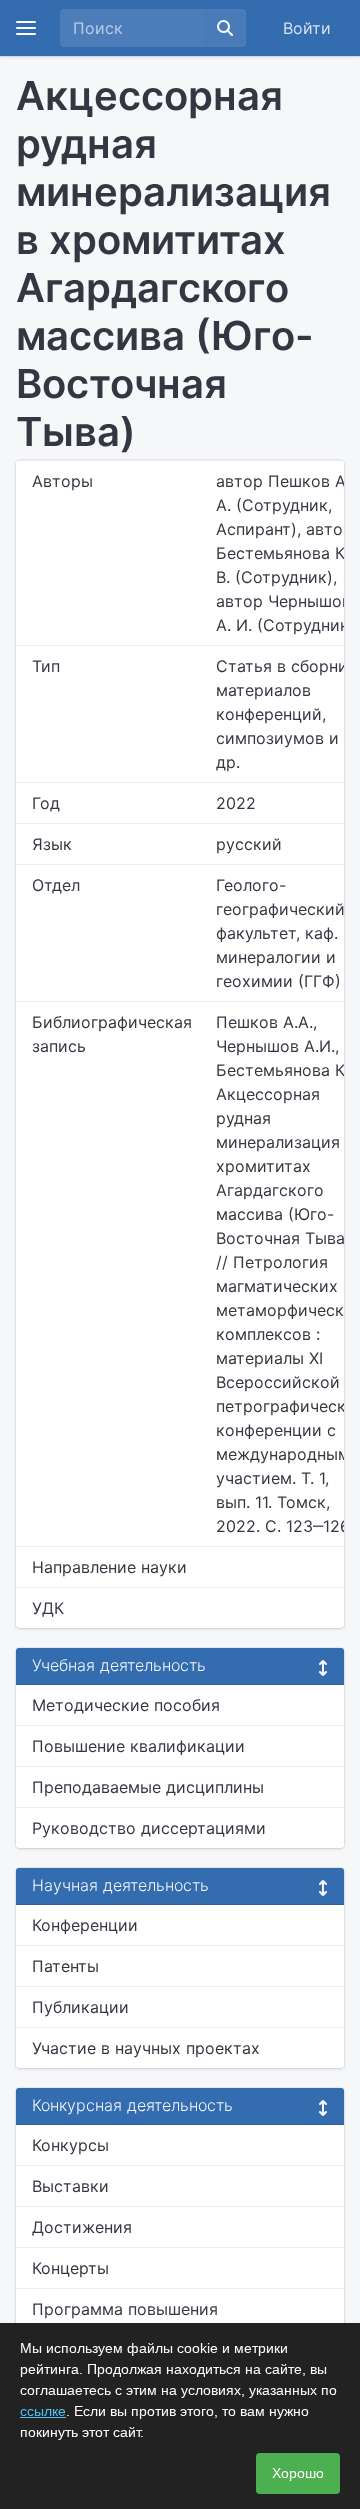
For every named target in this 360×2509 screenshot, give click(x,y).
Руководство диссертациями (149, 1828)
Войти (307, 28)
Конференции (85, 1925)
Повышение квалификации (138, 1746)
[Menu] (26, 28)
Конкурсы (70, 2145)
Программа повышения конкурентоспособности (129, 2321)
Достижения (82, 2227)
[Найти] (225, 28)
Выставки (70, 2186)
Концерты (70, 2268)
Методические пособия (126, 1705)
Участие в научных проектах (146, 2048)
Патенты (65, 1966)
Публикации (80, 2007)
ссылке (43, 2411)
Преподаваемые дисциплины (148, 1787)
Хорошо (298, 2473)
